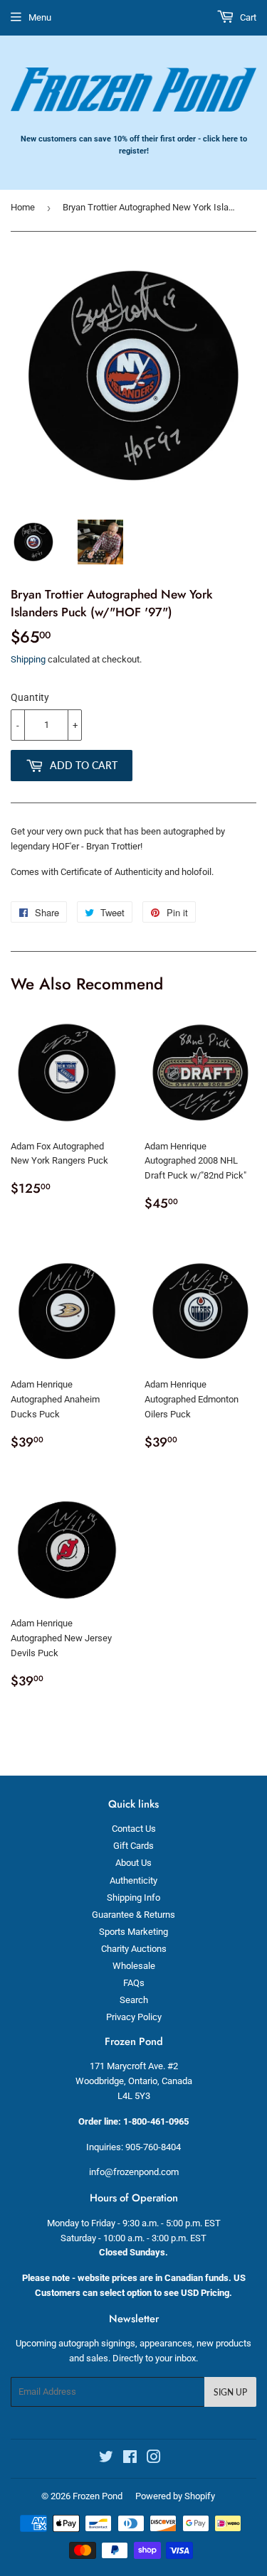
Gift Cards (133, 1846)
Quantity (30, 697)
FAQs (134, 1983)
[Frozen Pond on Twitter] (106, 2459)
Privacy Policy (134, 2017)
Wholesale (134, 1966)
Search (134, 2000)
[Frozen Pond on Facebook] (130, 2459)
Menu (40, 17)
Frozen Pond (98, 2496)
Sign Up (230, 2392)
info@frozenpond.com (134, 2172)
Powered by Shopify (175, 2496)
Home (23, 207)
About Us (133, 1863)
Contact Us (134, 1829)
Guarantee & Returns (133, 1915)
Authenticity (133, 1880)
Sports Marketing (133, 1932)
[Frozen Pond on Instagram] (154, 2459)
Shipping (28, 659)
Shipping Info (133, 1898)
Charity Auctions (134, 1949)
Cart (247, 17)
